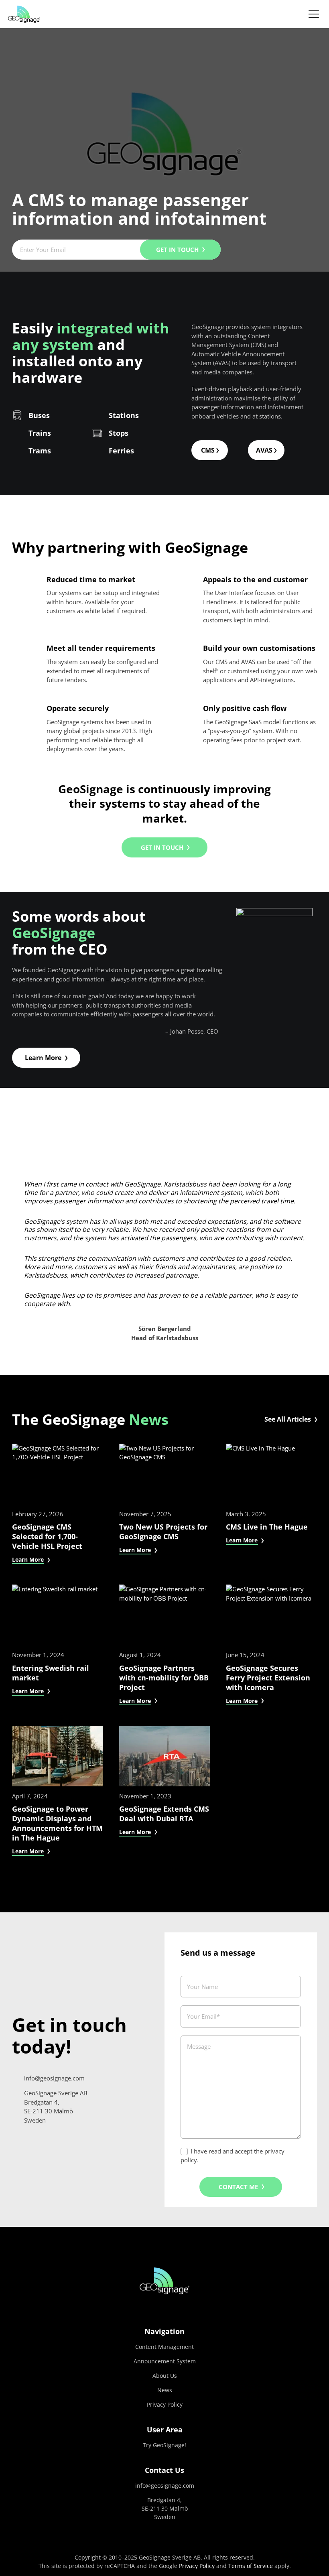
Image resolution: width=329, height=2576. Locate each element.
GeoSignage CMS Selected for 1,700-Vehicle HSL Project (47, 1537)
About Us (165, 2376)
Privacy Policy (165, 2404)
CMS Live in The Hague (267, 1527)
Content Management (164, 2347)
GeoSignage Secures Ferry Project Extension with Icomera (268, 1678)
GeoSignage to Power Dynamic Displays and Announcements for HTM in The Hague (57, 1823)
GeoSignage (54, 933)
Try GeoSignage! (164, 2445)
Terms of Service (251, 2566)
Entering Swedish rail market (51, 1673)
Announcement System (165, 2361)
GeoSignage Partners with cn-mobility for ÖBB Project (164, 1678)
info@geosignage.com (165, 2486)
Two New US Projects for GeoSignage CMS (163, 1532)
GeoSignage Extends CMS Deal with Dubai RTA (164, 1814)
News (149, 1419)
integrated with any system (91, 336)
